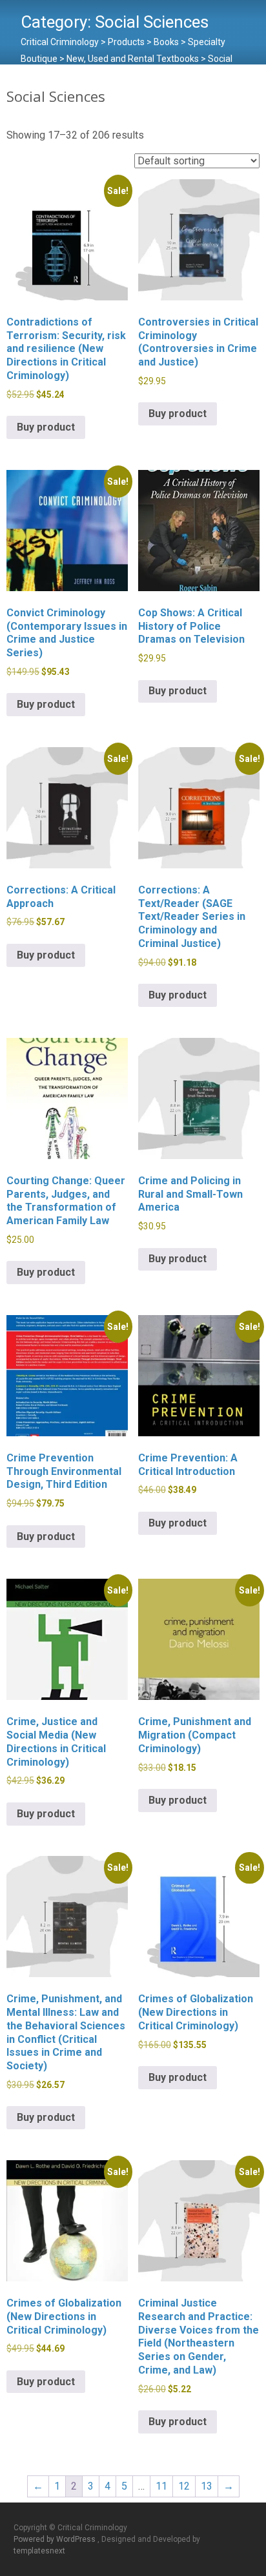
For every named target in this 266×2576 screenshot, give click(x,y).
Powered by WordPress (56, 2539)
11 (161, 2486)
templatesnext (39, 2551)
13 (207, 2486)
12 (184, 2486)
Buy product (46, 427)
